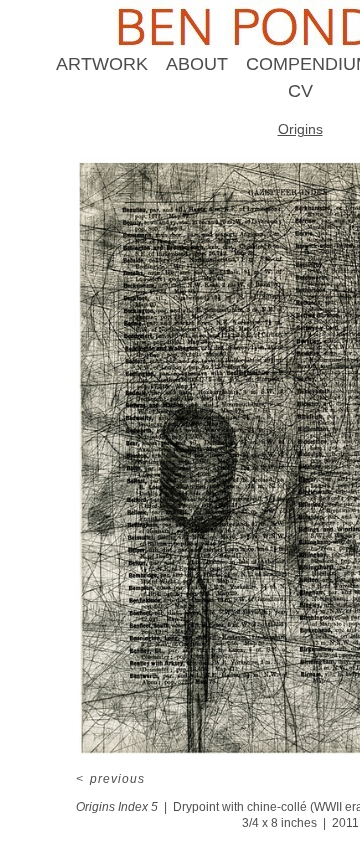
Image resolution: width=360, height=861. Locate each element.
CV (300, 91)
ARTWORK (102, 64)
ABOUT (197, 64)
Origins (300, 129)
